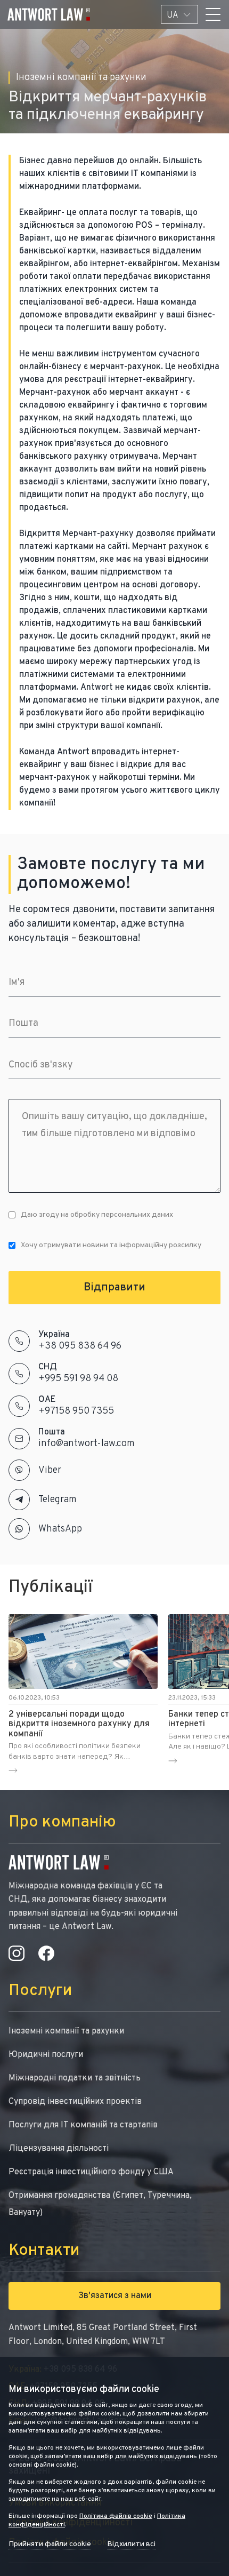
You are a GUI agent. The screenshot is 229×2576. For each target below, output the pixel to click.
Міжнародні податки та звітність (75, 2078)
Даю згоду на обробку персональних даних (97, 1215)
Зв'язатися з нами (115, 2296)
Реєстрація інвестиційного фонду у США (91, 2172)
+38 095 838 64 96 (80, 1346)
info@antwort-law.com (87, 1444)
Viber (50, 1470)
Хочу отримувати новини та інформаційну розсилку (111, 1245)
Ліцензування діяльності (59, 2149)
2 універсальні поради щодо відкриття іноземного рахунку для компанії (79, 1724)
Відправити (114, 1288)
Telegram (58, 1500)
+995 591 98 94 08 (78, 1379)
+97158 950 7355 (76, 1411)
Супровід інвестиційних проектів (75, 2102)
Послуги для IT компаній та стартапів (83, 2125)
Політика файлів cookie (116, 2516)
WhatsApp (60, 1529)
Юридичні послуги (46, 2055)
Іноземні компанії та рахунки (66, 2031)
